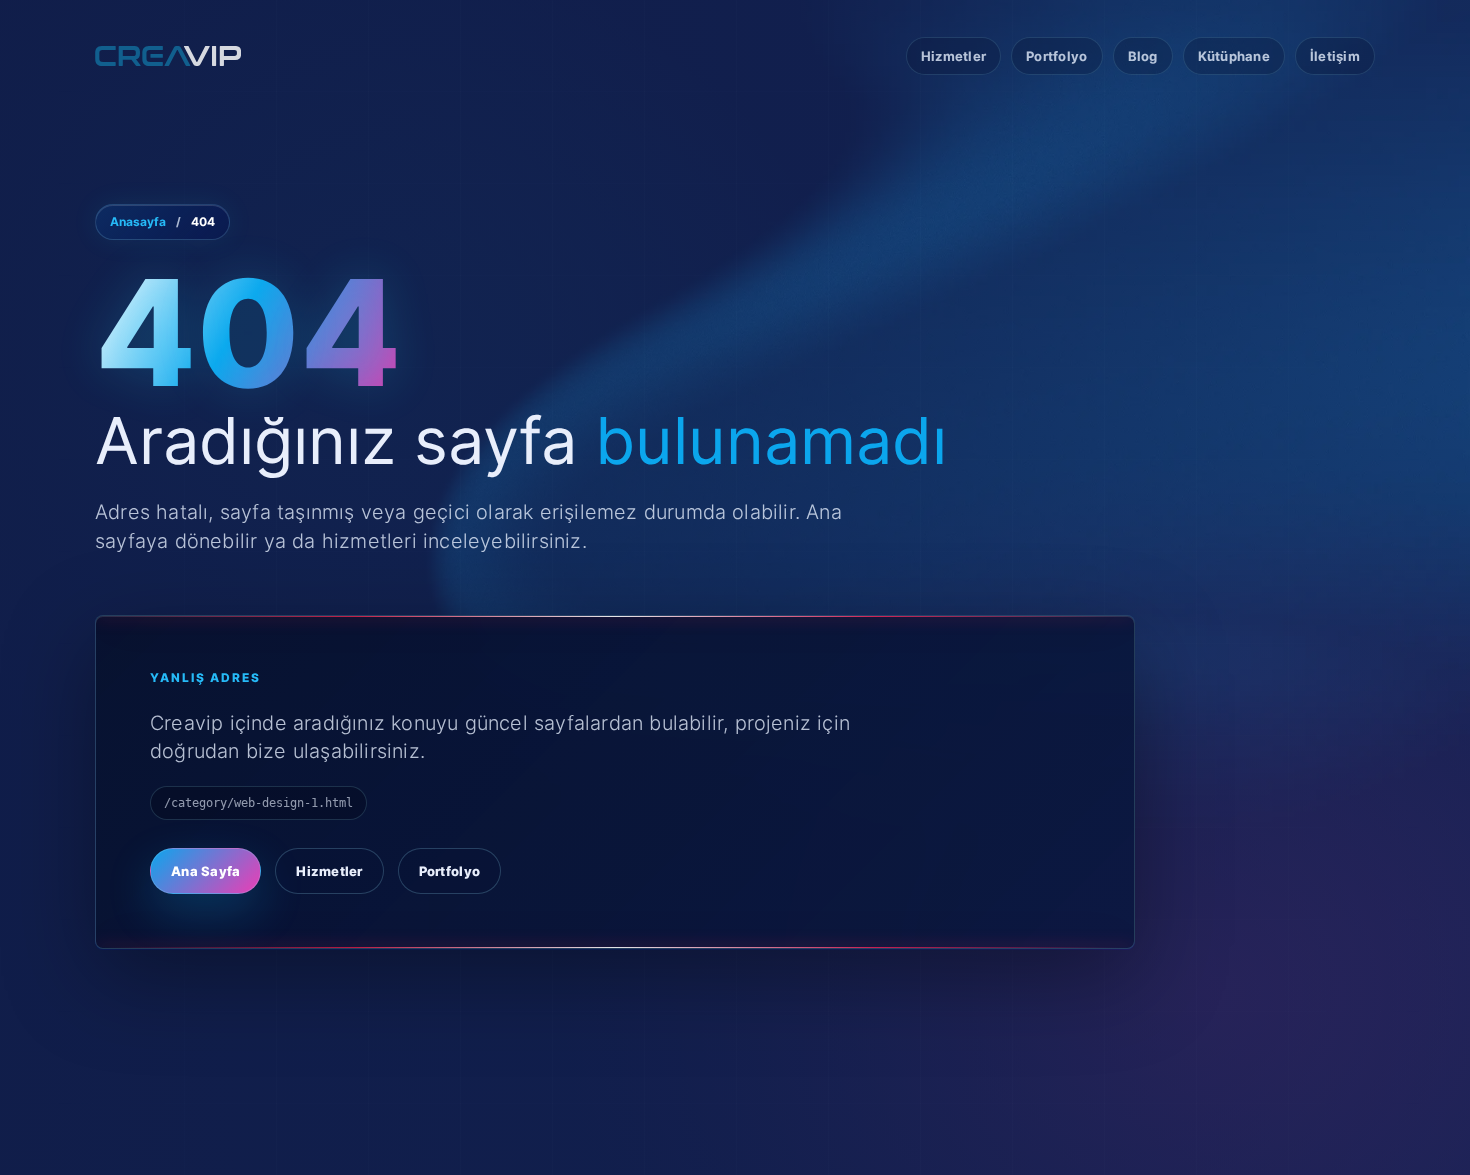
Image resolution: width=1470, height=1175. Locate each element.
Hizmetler (953, 56)
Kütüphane (1234, 56)
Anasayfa (138, 222)
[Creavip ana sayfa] (175, 55)
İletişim (1335, 56)
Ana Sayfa (205, 871)
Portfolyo (1056, 56)
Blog (1143, 56)
